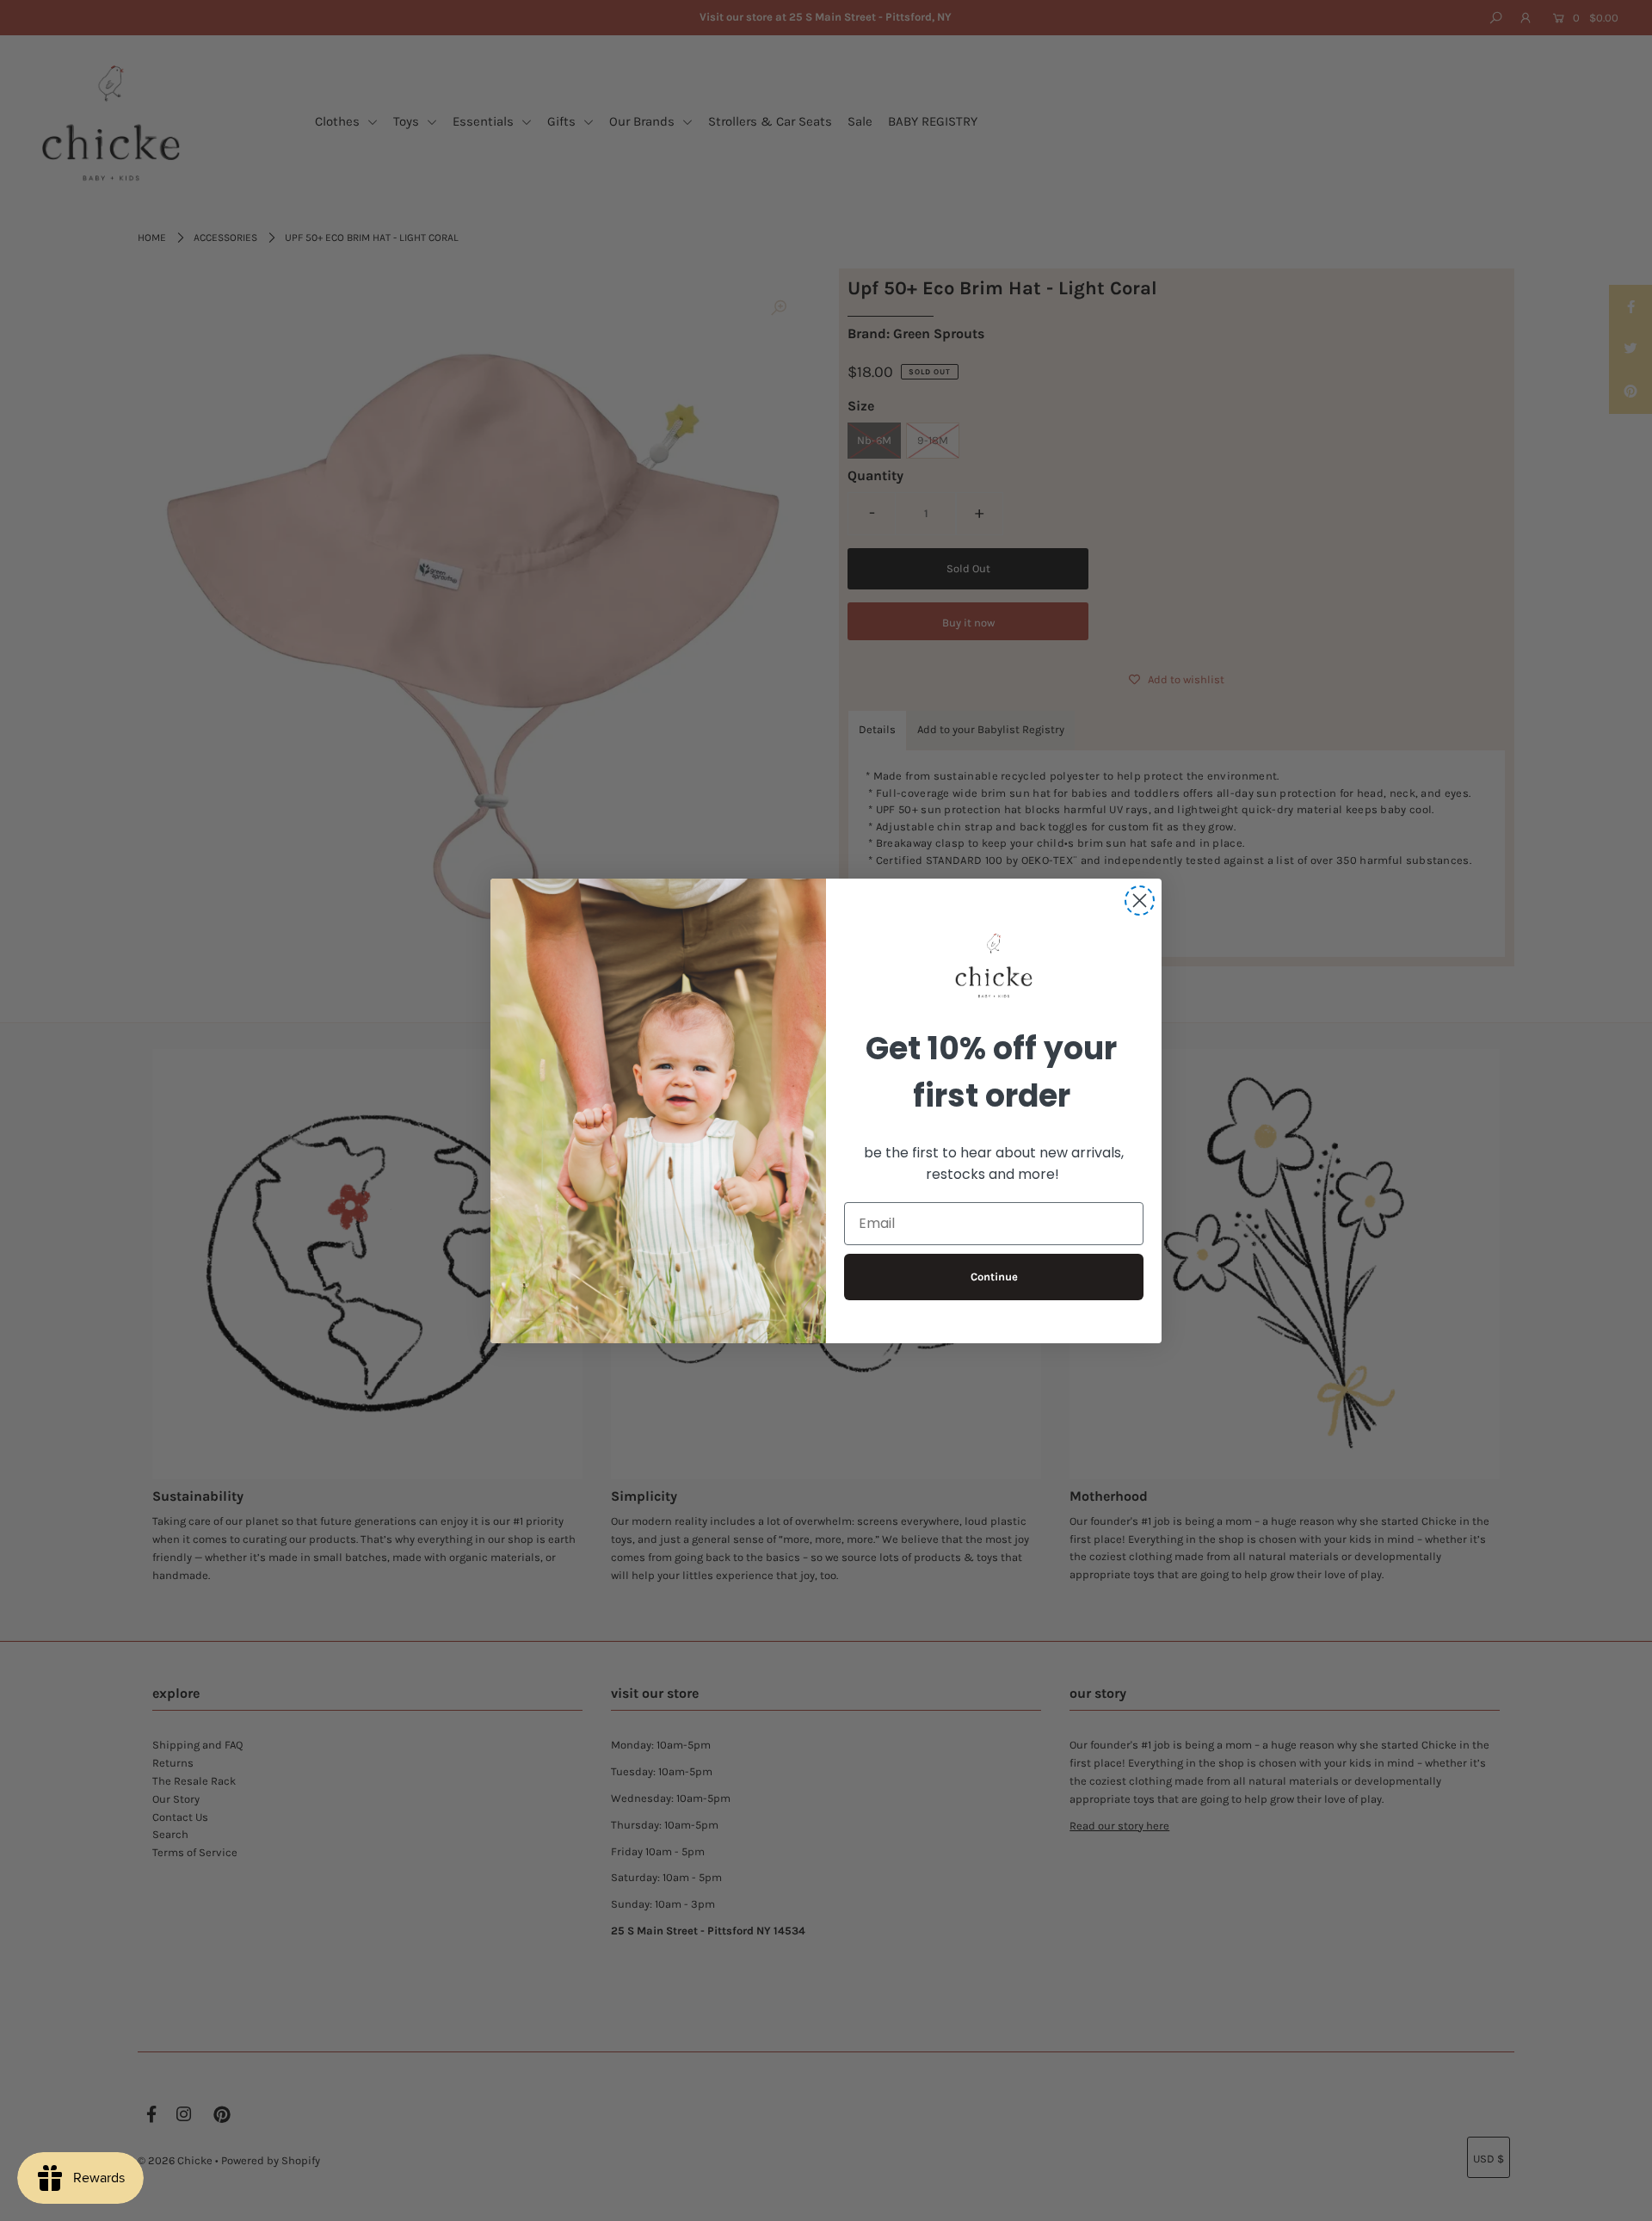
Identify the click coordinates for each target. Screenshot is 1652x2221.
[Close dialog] (1140, 901)
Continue (994, 1277)
